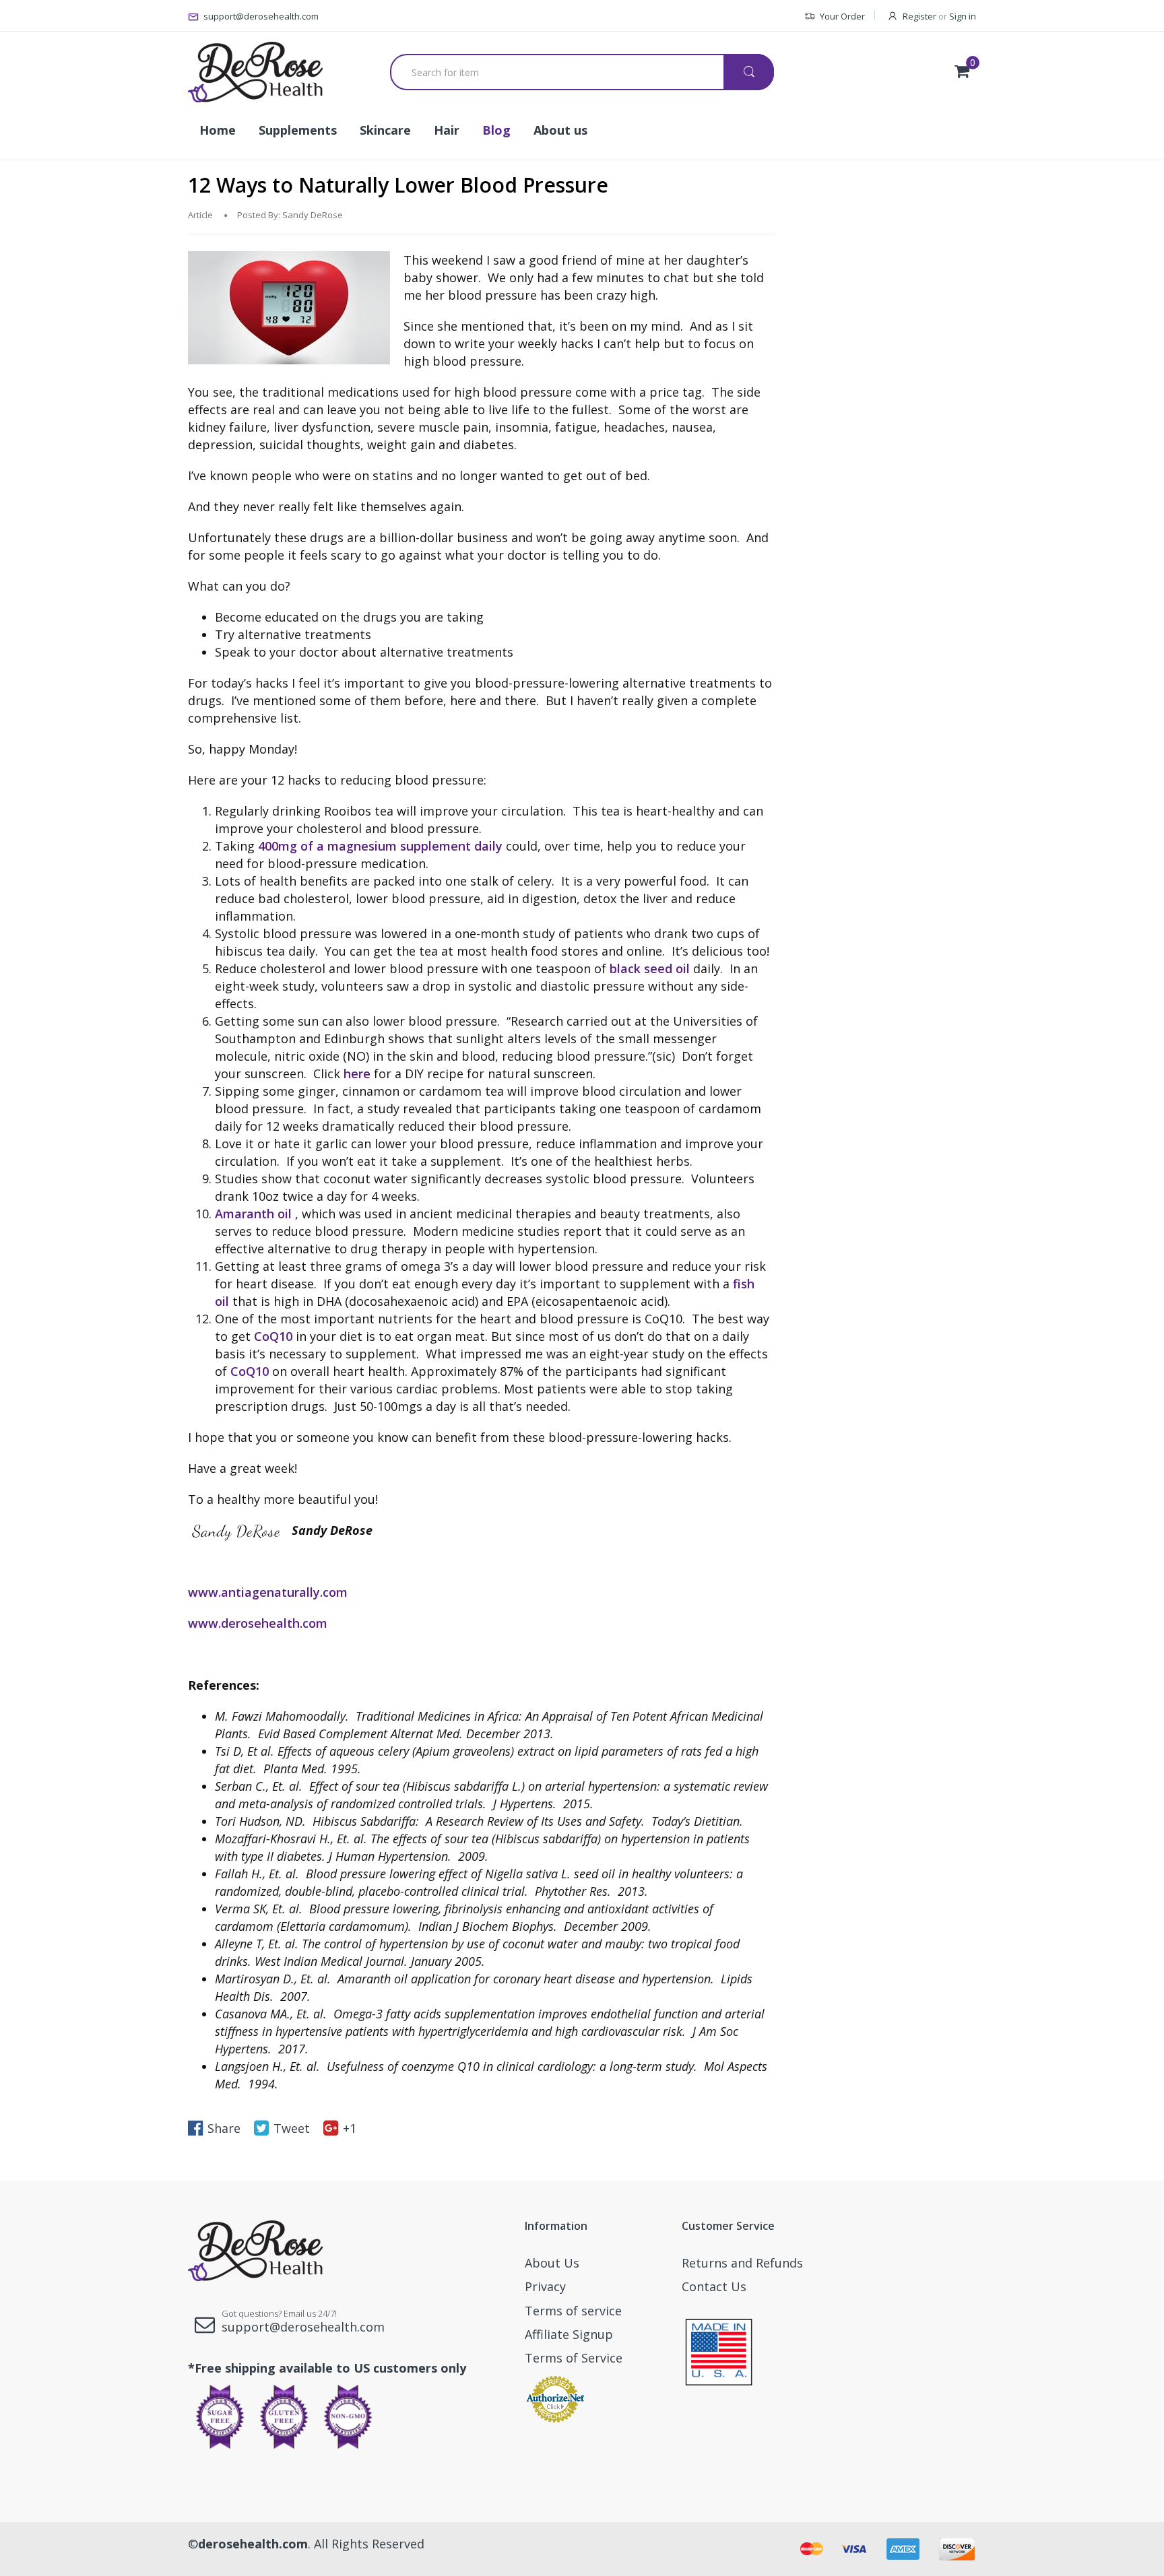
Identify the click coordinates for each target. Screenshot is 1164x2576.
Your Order (842, 16)
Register (919, 16)
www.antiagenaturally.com (268, 1592)
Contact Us (714, 2286)
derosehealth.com (253, 2544)
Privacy (545, 2286)
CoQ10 (273, 1336)
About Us (552, 2263)
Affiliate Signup (569, 2334)
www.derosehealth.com (258, 1623)
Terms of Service (574, 2358)
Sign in (963, 16)
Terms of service (573, 2311)
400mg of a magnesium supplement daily (380, 846)
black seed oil (650, 968)
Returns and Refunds (742, 2263)
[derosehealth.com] (255, 72)
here (357, 1074)
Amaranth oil (253, 1214)
